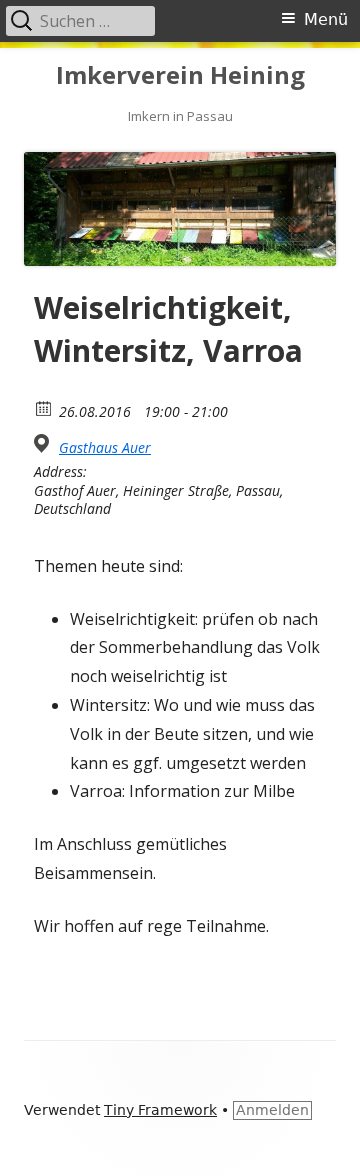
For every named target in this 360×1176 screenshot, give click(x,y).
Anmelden (272, 1110)
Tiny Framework (160, 1110)
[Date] (44, 407)
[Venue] (44, 443)
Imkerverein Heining (180, 75)
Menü (326, 19)
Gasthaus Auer (105, 448)
